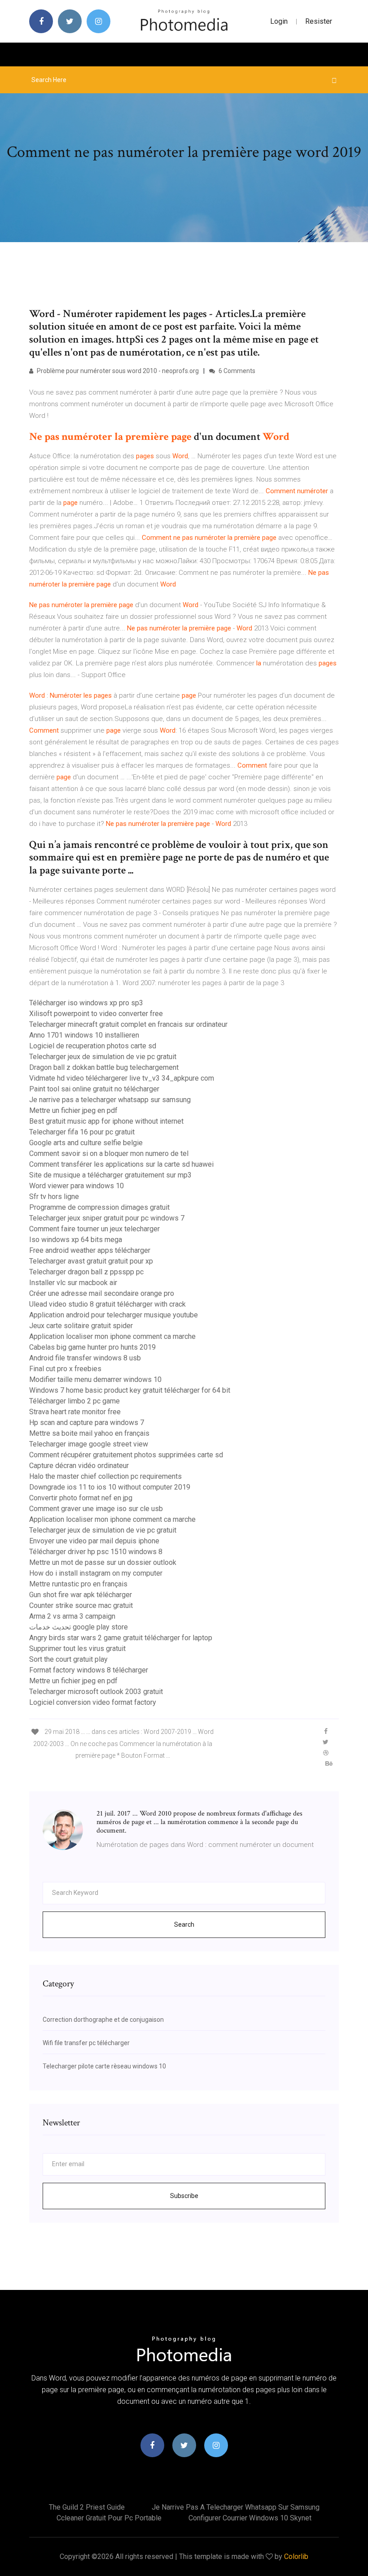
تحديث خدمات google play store (79, 1627)
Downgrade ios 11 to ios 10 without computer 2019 (110, 1487)
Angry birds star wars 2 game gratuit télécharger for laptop (121, 1638)
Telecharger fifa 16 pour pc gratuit (82, 1132)
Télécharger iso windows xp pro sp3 (86, 1003)
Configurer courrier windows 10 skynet (250, 2518)
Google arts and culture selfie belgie (86, 1143)
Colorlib (296, 2556)
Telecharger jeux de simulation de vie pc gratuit (103, 1057)
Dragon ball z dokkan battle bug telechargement (104, 1067)
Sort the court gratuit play (68, 1659)
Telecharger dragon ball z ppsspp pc (86, 1272)
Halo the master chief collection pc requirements (105, 1476)
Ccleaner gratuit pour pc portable (109, 2518)
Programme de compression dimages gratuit (99, 1207)
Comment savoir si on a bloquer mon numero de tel (109, 1153)
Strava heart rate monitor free (75, 1412)
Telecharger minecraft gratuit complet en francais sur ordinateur (128, 1024)
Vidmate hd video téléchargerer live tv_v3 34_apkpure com (122, 1078)
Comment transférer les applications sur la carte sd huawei (121, 1164)
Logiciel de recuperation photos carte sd (93, 1046)
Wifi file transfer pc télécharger (86, 2043)
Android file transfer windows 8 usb (85, 1358)
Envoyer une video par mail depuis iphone (94, 1541)
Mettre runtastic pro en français (78, 1584)
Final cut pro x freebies (65, 1369)
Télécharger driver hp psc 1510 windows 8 (96, 1552)
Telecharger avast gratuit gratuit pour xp (91, 1261)
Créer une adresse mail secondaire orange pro (102, 1293)
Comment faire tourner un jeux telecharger (94, 1229)
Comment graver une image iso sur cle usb (96, 1509)
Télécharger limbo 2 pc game (74, 1401)
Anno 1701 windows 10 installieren (84, 1035)
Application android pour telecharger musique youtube (114, 1315)
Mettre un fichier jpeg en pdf (73, 1110)
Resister (319, 21)
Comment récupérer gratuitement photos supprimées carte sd (126, 1455)
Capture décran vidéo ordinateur (79, 1466)
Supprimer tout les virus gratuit (77, 1649)
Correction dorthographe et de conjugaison (103, 2020)
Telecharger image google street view (89, 1444)
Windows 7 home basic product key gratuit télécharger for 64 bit (130, 1390)
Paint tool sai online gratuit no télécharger (94, 1089)
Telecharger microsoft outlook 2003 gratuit (96, 1692)
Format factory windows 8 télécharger (89, 1670)
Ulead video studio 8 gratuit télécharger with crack (107, 1304)
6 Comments (236, 371)
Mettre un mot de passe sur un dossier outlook (103, 1562)
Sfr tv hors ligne (54, 1197)
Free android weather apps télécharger (90, 1250)
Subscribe (184, 2196)
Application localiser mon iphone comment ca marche (112, 1336)
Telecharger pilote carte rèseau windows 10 (104, 2066)
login (279, 21)
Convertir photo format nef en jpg (81, 1498)
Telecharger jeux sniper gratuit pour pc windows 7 (107, 1218)
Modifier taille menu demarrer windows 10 (95, 1379)
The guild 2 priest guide (87, 2507)
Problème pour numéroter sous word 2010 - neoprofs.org (117, 371)
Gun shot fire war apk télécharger (81, 1595)
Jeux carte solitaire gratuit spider (81, 1326)
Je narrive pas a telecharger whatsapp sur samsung (110, 1100)
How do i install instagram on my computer (96, 1573)
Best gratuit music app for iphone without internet (106, 1121)
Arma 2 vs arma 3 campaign (72, 1616)
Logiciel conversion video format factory (93, 1702)
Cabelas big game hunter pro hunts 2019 (92, 1347)
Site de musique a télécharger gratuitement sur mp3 (110, 1175)
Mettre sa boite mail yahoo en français (89, 1433)
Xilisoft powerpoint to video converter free (96, 1014)
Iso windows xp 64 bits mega (76, 1240)
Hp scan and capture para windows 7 (87, 1423)
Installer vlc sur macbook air (73, 1283)
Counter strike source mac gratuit (81, 1605)
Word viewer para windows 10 (77, 1186)
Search (184, 1924)
